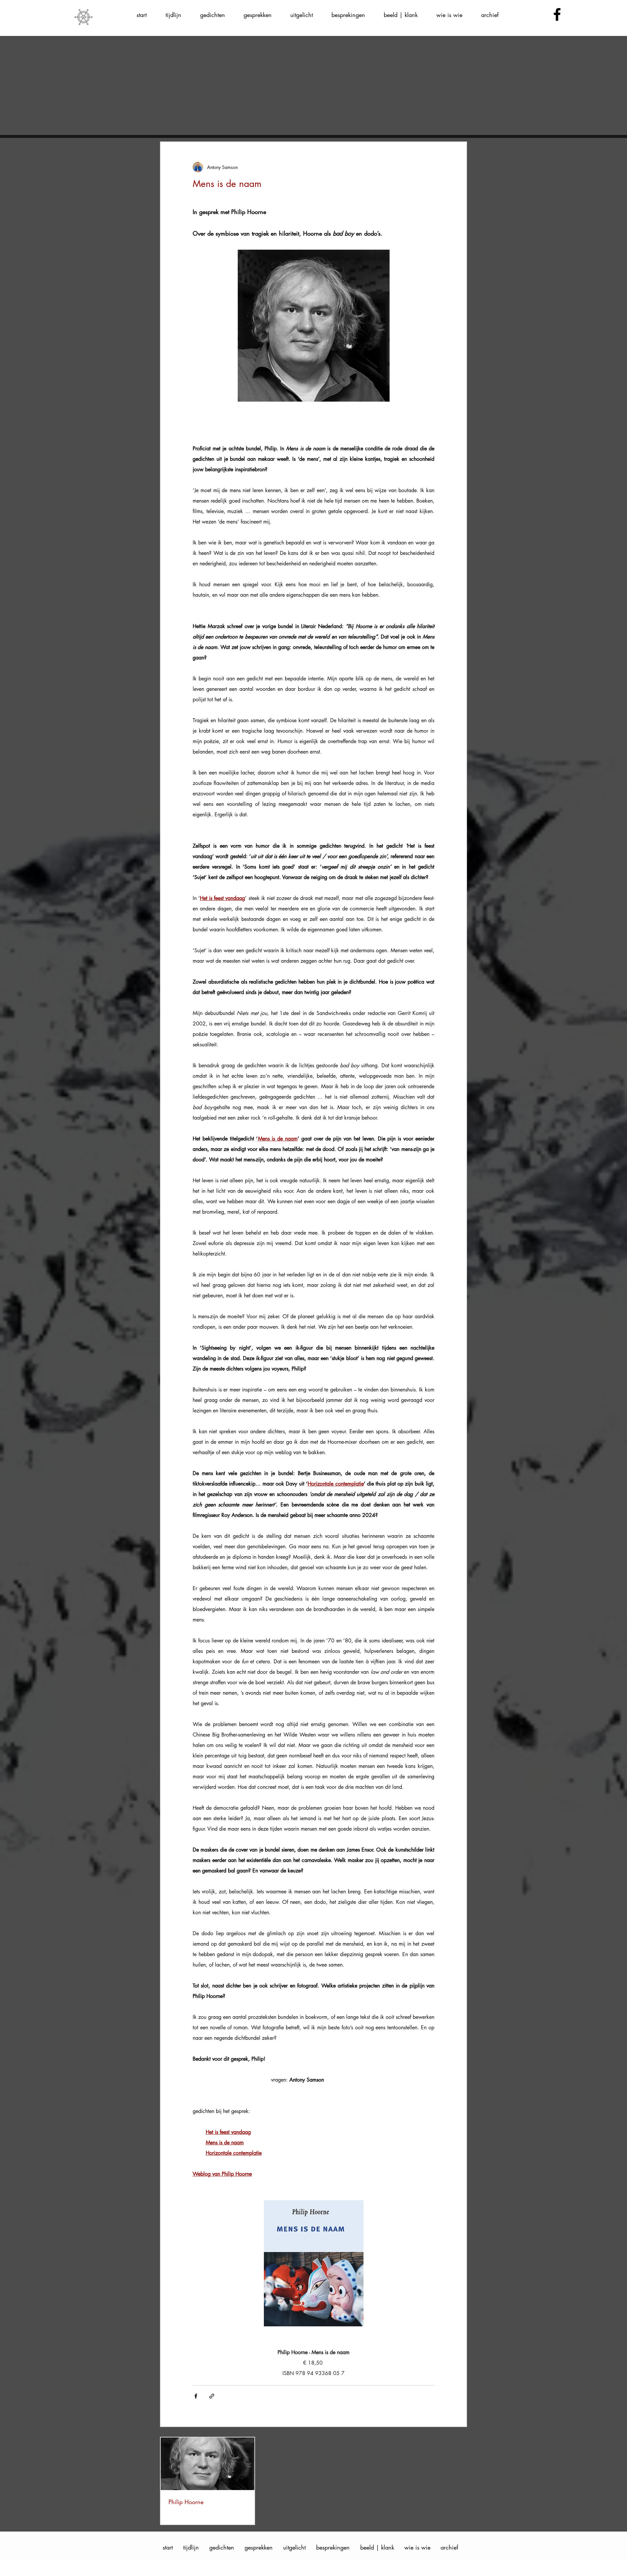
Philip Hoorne (186, 2502)
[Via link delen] (212, 2396)
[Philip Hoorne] (208, 2464)
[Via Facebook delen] (196, 2396)
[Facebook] (557, 14)
